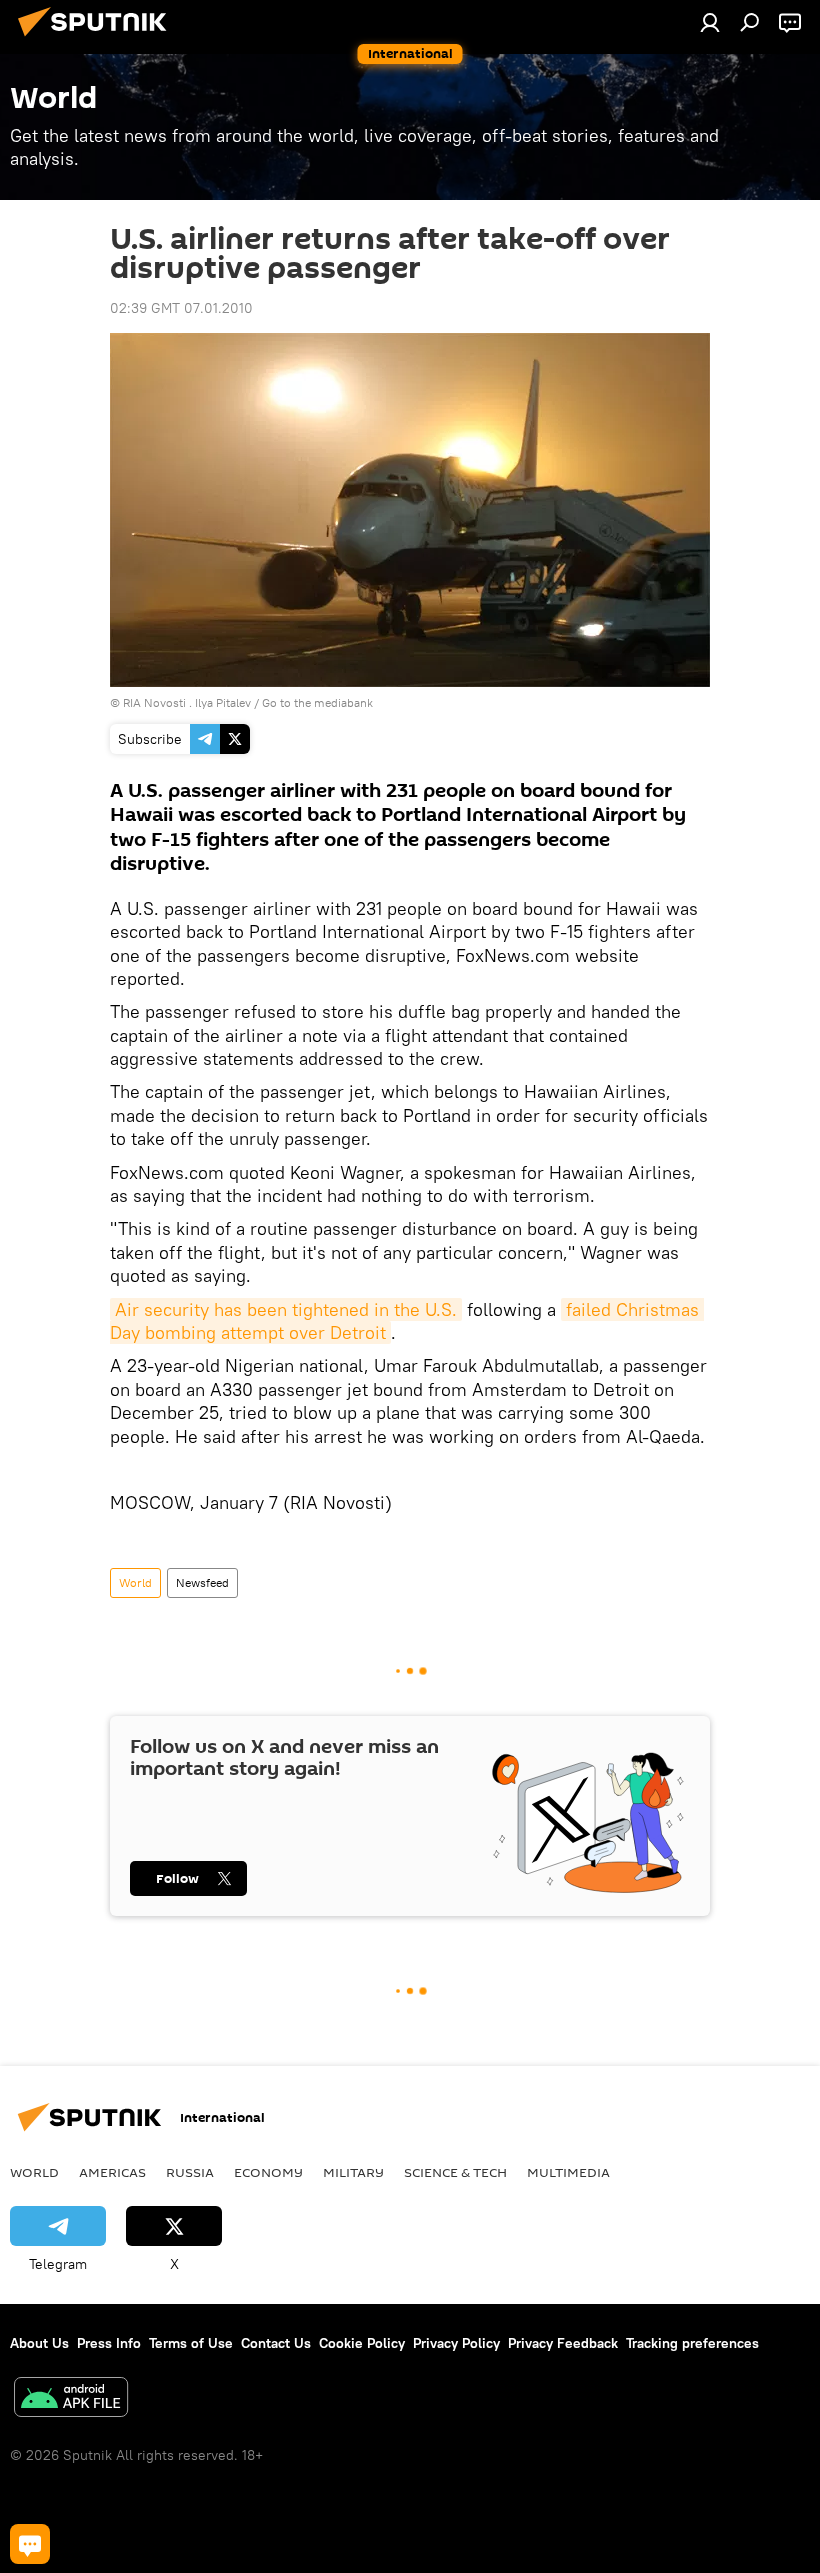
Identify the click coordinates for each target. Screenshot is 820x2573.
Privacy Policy (456, 2343)
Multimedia (568, 2172)
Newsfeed (202, 1582)
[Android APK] (71, 2399)
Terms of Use (191, 2343)
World (135, 1582)
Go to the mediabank (317, 702)
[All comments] (30, 2544)
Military (353, 2172)
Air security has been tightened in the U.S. (286, 1309)
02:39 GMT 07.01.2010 (181, 308)
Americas (112, 2172)
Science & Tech (455, 2172)
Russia (190, 2172)
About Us (39, 2343)
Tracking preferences (692, 2343)
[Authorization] (710, 22)
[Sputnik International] (98, 39)
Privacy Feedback (563, 2343)
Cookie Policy (362, 2343)
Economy (268, 2172)
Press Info (109, 2343)
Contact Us (276, 2343)
